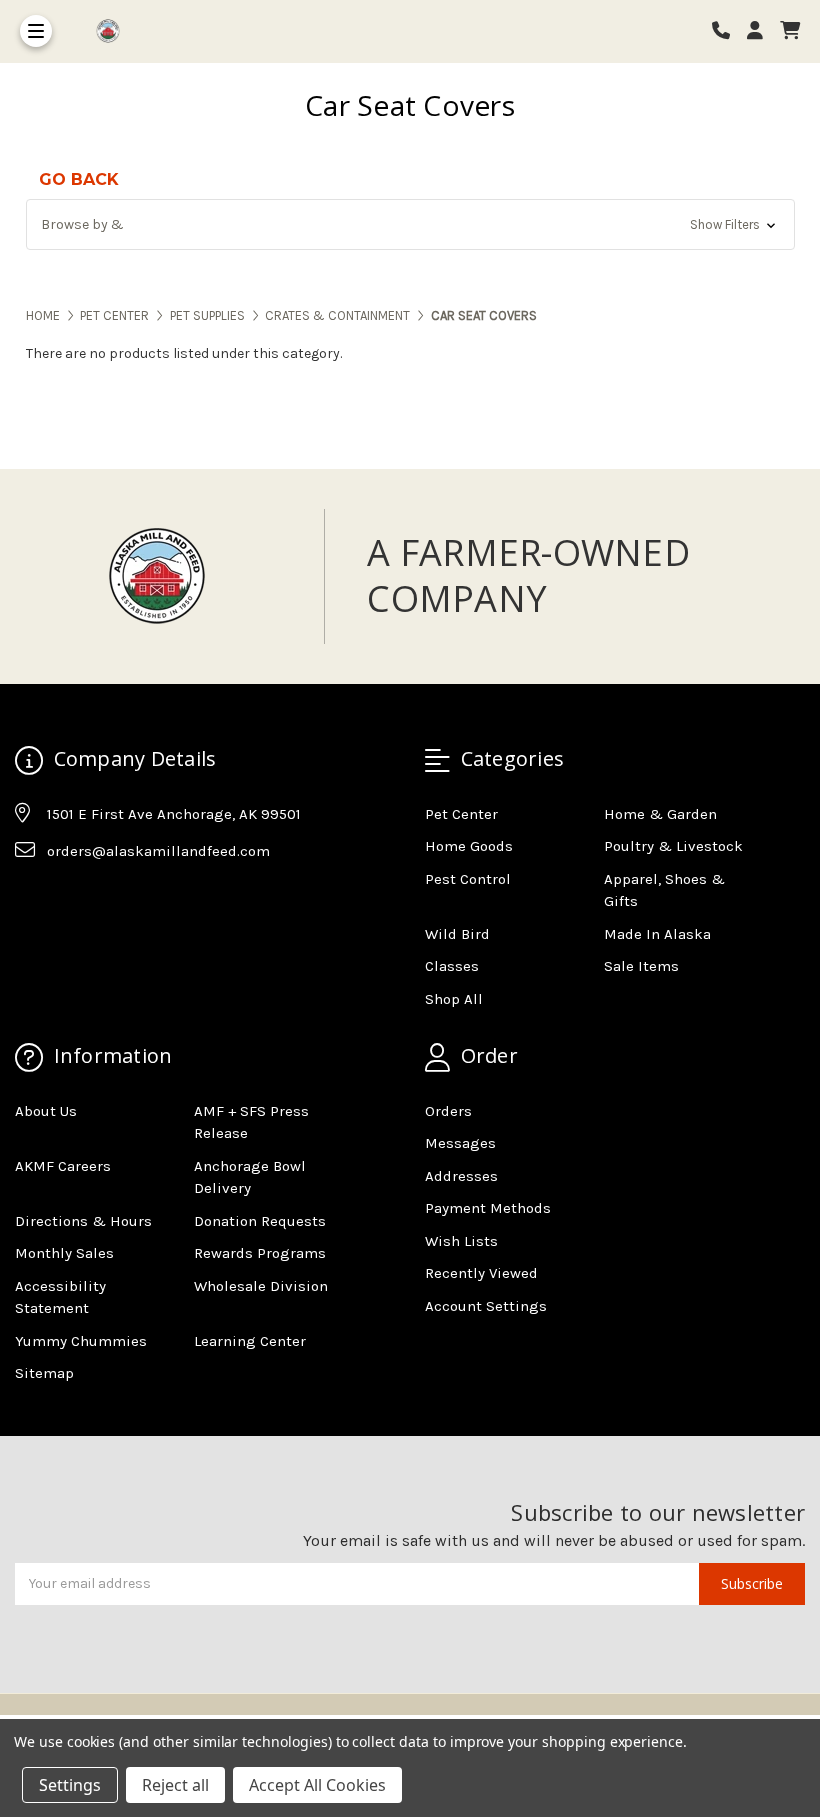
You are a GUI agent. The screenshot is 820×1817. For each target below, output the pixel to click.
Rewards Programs (260, 1253)
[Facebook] (29, 901)
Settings (70, 1785)
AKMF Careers (63, 1166)
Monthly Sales (64, 1253)
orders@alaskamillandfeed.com (158, 851)
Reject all (175, 1785)
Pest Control (468, 879)
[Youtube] (107, 901)
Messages (460, 1143)
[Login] (762, 31)
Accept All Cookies (317, 1785)
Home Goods (469, 846)
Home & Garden (660, 814)
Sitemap (44, 1373)
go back (79, 179)
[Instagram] (68, 901)
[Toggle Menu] (36, 31)
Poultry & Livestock (673, 846)
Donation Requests (260, 1221)
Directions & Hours (83, 1221)
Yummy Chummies (81, 1341)
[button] (410, 224)
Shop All (454, 999)
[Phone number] (728, 31)
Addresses (461, 1176)
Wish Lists (461, 1241)
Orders (448, 1111)
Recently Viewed (481, 1273)
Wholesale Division (261, 1286)
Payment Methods (488, 1208)
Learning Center (250, 1341)
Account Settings (486, 1306)
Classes (452, 966)
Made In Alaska (657, 934)
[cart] (790, 31)
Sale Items (641, 966)
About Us (46, 1111)
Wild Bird (457, 934)
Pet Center (461, 814)
